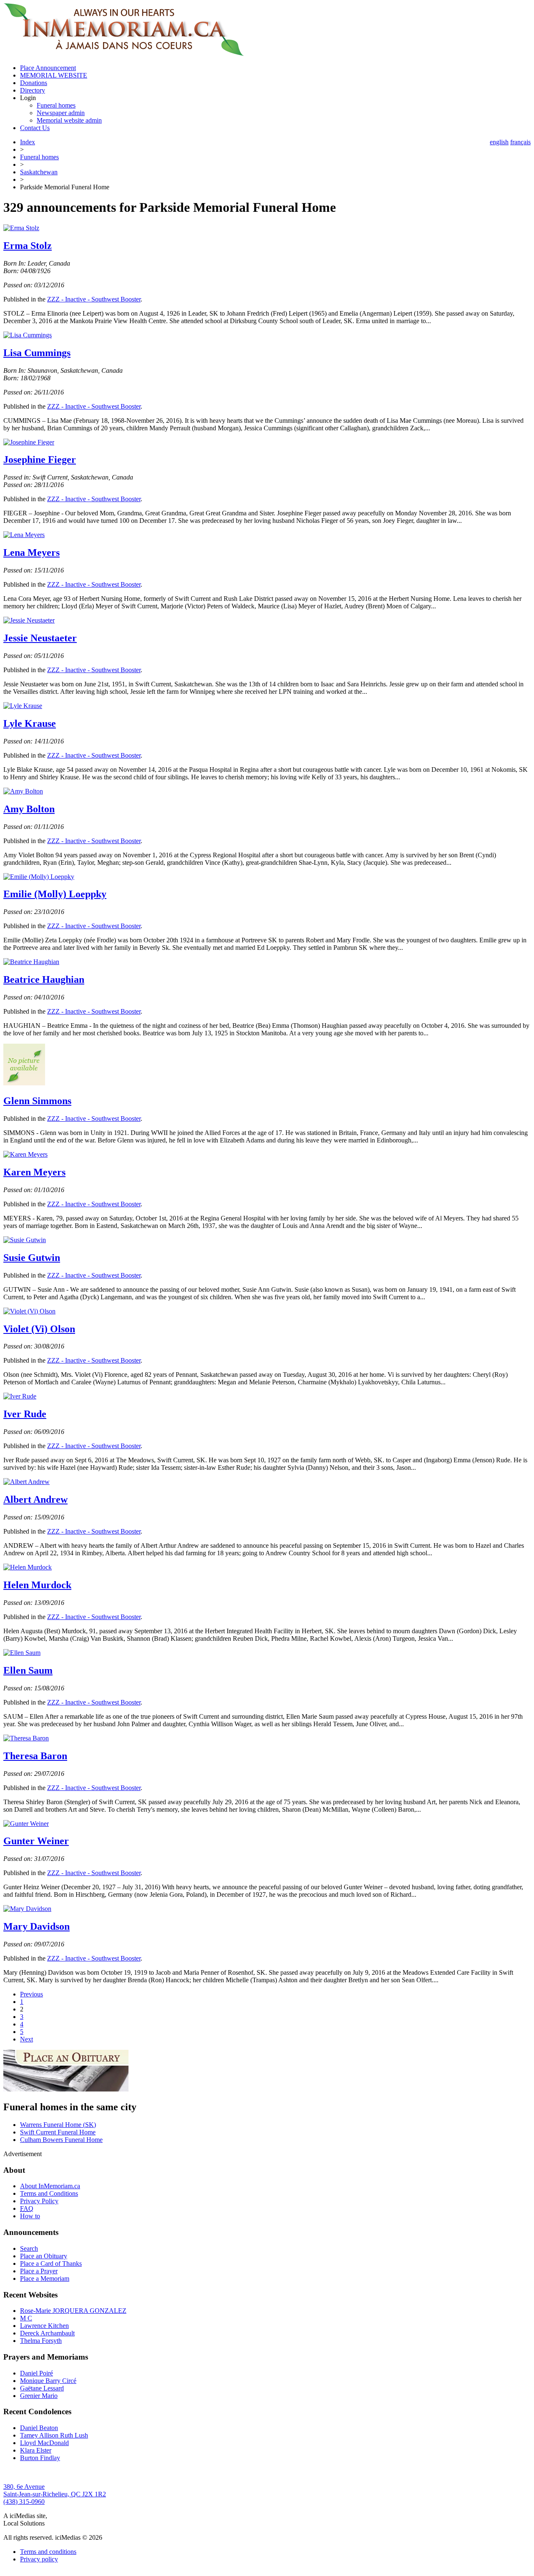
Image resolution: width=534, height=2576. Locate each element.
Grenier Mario (39, 2396)
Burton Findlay (40, 2458)
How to (30, 2216)
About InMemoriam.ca (50, 2186)
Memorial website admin (69, 120)
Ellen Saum (28, 1670)
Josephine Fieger (40, 459)
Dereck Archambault (47, 2333)
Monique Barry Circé (48, 2381)
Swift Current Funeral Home (58, 2132)
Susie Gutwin (32, 1258)
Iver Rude (25, 1414)
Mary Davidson (37, 1926)
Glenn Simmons (37, 1101)
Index (28, 142)
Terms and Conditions (49, 2193)
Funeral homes (56, 105)
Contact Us (35, 128)
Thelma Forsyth (41, 2341)
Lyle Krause (30, 723)
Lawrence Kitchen (44, 2326)
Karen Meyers (34, 1172)
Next (26, 2039)
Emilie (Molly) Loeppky (55, 894)
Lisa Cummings (37, 353)
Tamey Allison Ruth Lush (54, 2435)
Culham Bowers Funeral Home (61, 2140)
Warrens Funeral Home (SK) (58, 2125)
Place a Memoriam (45, 2278)
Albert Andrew (35, 1499)
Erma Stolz (28, 246)
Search (29, 2248)
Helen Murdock (37, 1585)
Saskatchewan (39, 172)
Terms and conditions (48, 2552)
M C (26, 2318)
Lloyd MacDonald (44, 2443)
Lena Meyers (31, 552)
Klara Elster (36, 2450)
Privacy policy (39, 2559)
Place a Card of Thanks (51, 2263)
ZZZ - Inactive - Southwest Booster (94, 299)
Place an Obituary (44, 2256)
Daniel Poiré (37, 2373)
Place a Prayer (39, 2271)
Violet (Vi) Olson (39, 1329)
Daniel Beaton (39, 2428)
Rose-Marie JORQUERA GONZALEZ (73, 2311)
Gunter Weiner (36, 1841)
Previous (31, 1994)
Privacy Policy (39, 2201)
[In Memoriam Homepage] (124, 54)
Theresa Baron (35, 1756)
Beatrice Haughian (44, 979)
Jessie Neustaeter (40, 638)
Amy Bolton (29, 809)
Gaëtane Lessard (42, 2388)
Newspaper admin (61, 113)
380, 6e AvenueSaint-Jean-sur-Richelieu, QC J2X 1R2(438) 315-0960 (55, 2494)
